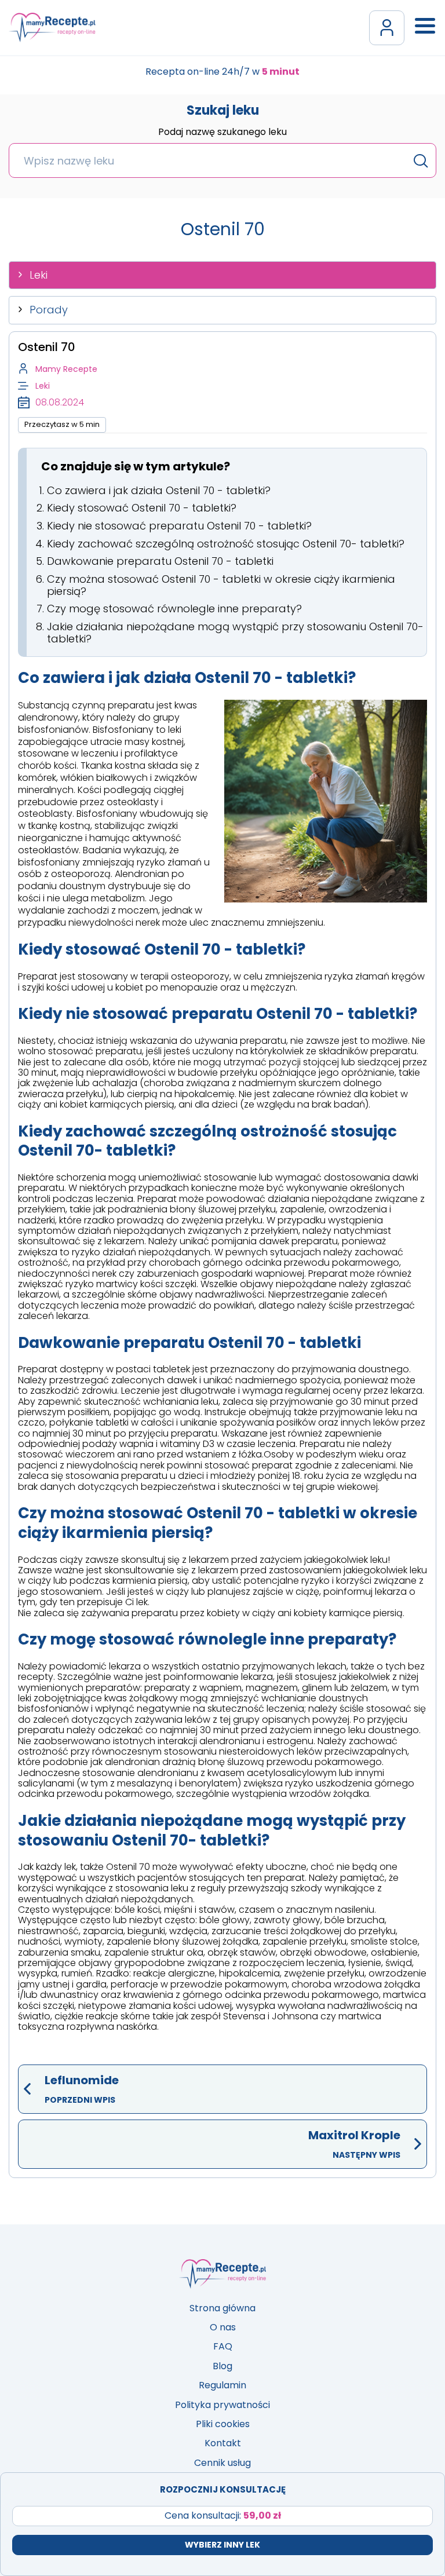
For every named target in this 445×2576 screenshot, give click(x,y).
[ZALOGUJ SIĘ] (387, 28)
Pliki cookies (223, 2424)
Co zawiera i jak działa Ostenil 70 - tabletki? (159, 490)
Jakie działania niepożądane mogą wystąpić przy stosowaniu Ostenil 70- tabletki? (235, 633)
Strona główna (222, 2308)
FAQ (223, 2346)
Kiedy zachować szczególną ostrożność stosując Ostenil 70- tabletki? (226, 544)
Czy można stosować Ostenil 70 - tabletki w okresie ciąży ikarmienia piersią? (221, 585)
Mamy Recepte (66, 369)
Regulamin (222, 2385)
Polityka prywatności (222, 2405)
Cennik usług (222, 2463)
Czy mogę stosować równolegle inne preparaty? (174, 609)
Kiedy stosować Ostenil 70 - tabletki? (142, 508)
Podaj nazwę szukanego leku (222, 133)
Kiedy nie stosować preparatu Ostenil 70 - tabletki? (179, 526)
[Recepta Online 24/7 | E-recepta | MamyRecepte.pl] (52, 28)
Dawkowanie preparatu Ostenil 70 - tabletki (160, 561)
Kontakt (223, 2443)
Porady (49, 310)
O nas (223, 2327)
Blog (222, 2366)
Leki (39, 275)
